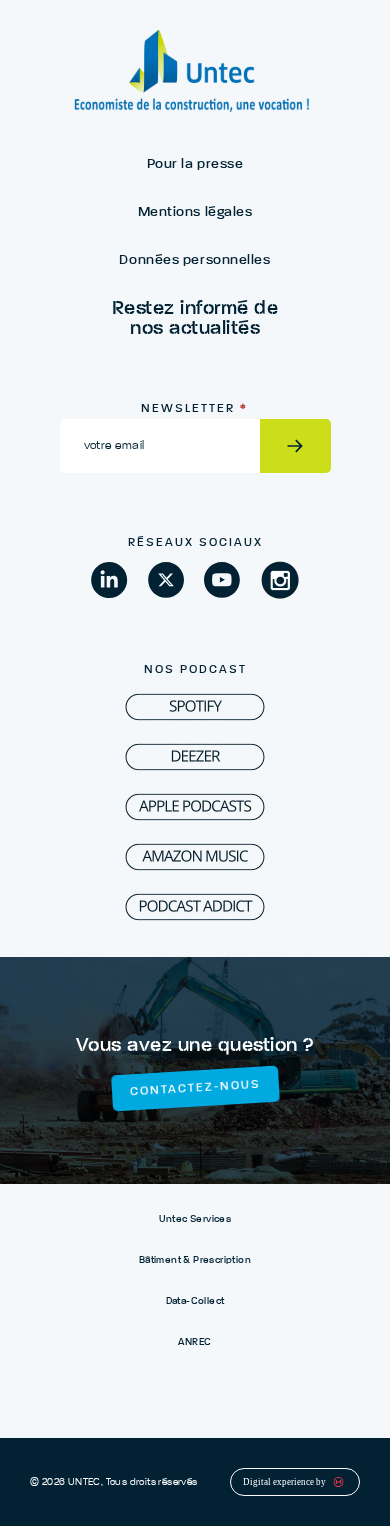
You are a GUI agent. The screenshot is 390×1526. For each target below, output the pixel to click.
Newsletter (194, 409)
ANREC (194, 1342)
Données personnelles (194, 260)
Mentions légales (195, 212)
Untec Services (195, 1219)
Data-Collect (195, 1301)
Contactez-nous (194, 1088)
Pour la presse (195, 164)
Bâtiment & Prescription (195, 1260)
